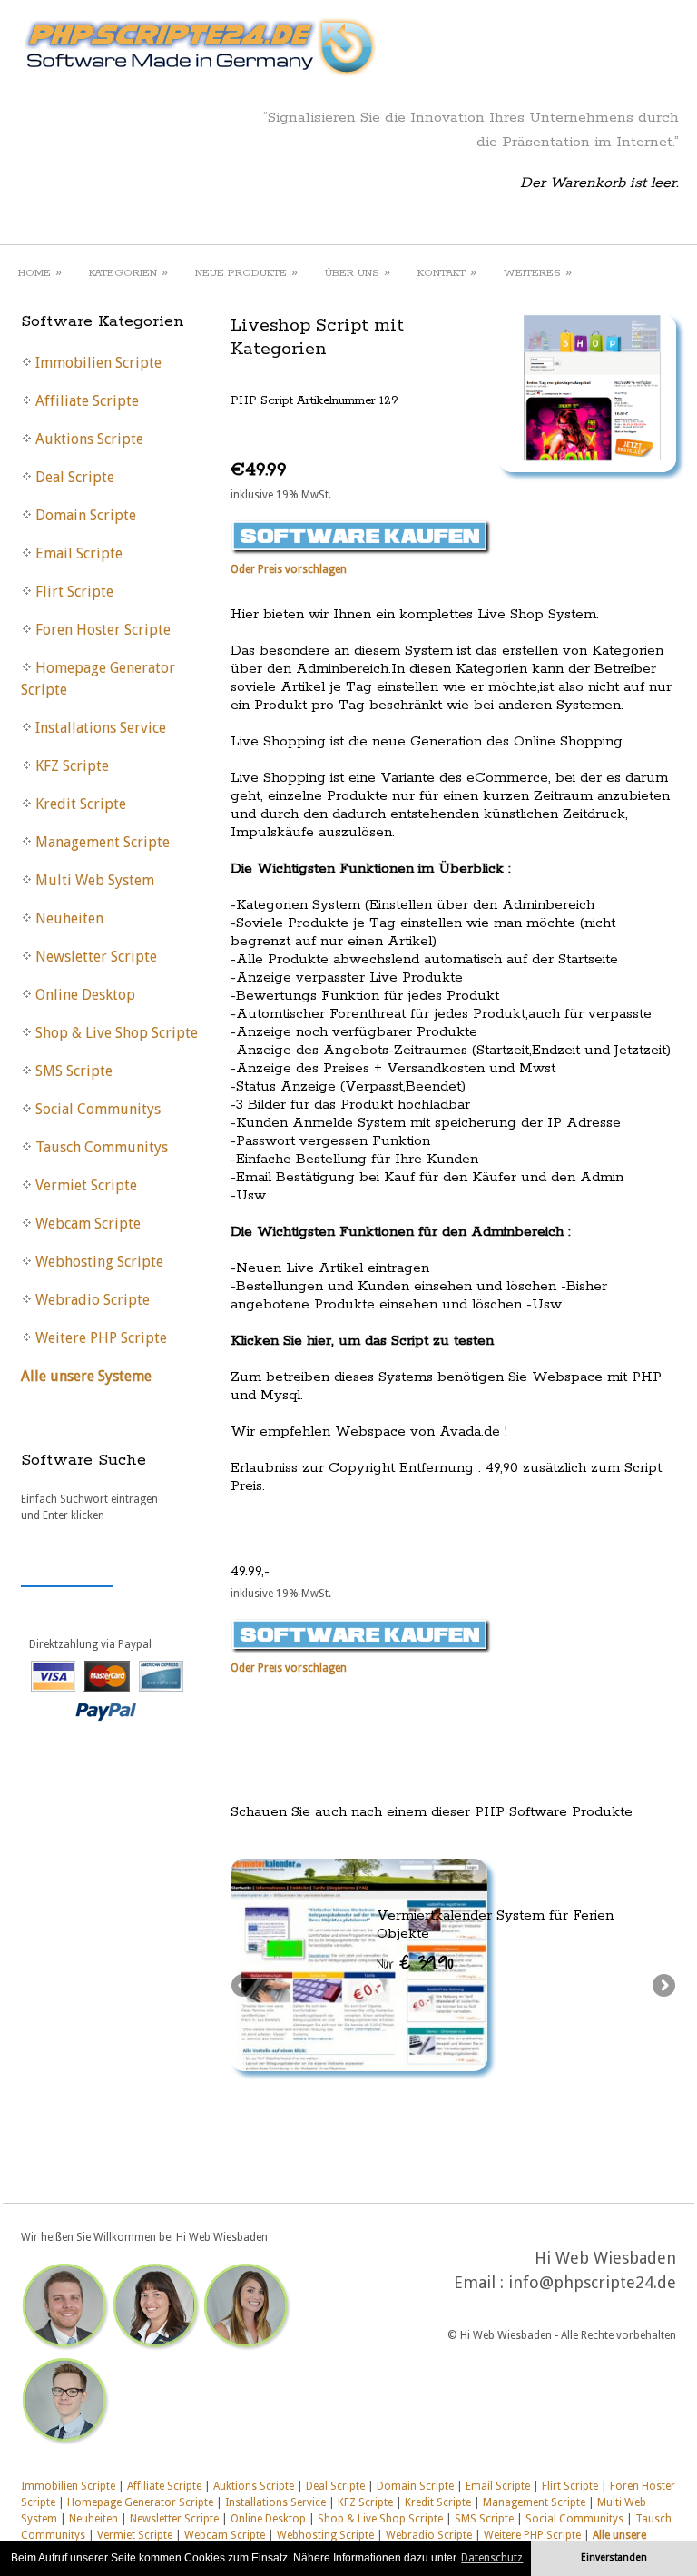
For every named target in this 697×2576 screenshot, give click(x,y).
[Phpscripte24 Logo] (199, 77)
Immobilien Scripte (68, 2486)
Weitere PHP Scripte (532, 2535)
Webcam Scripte (225, 2535)
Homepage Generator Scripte (140, 2502)
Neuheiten (93, 2519)
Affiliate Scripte (164, 2486)
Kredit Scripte (438, 2502)
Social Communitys (574, 2519)
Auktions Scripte (254, 2486)
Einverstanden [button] (614, 2557)
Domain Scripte (415, 2486)
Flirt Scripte (570, 2486)
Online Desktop (268, 2519)
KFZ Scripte (365, 2502)
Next (663, 1987)
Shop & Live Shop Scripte (380, 2519)
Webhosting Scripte (325, 2535)
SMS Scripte (484, 2519)
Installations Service (275, 2502)
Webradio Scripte (429, 2535)
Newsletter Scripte (174, 2519)
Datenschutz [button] (492, 2558)
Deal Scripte (335, 2486)
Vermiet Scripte (135, 2535)
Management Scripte (534, 2502)
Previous (244, 1987)
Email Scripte (498, 2486)
